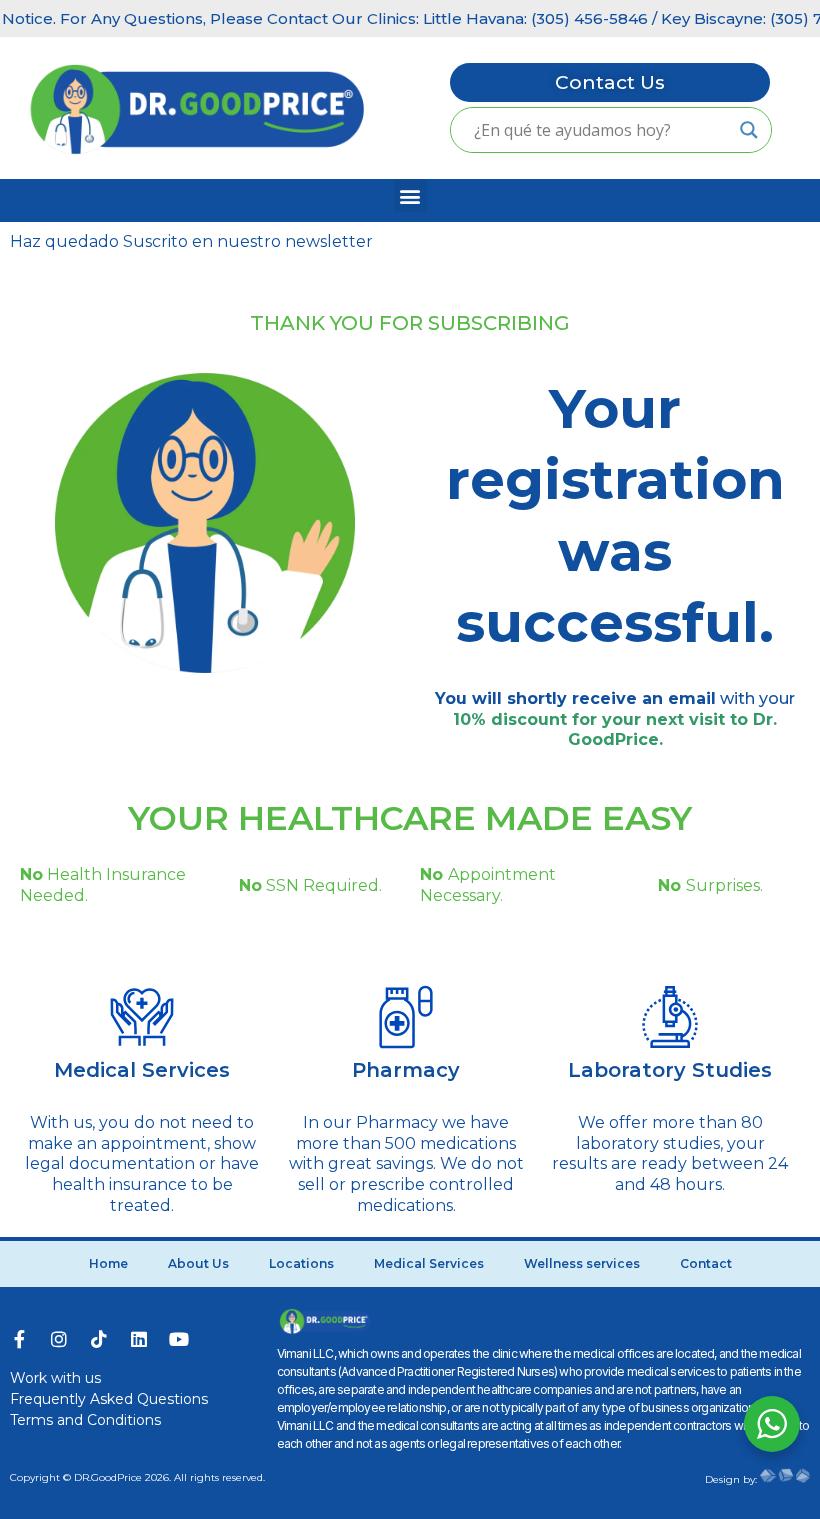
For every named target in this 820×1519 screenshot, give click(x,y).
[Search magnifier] (749, 130)
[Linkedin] (139, 1339)
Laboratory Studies (670, 1070)
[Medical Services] (142, 1017)
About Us (198, 1263)
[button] (410, 195)
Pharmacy (406, 1070)
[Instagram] (59, 1339)
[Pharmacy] (406, 1017)
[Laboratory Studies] (670, 1017)
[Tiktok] (99, 1339)
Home (108, 1263)
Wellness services (582, 1263)
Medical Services (142, 1070)
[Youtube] (179, 1339)
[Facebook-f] (19, 1339)
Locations (301, 1263)
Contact (706, 1263)
